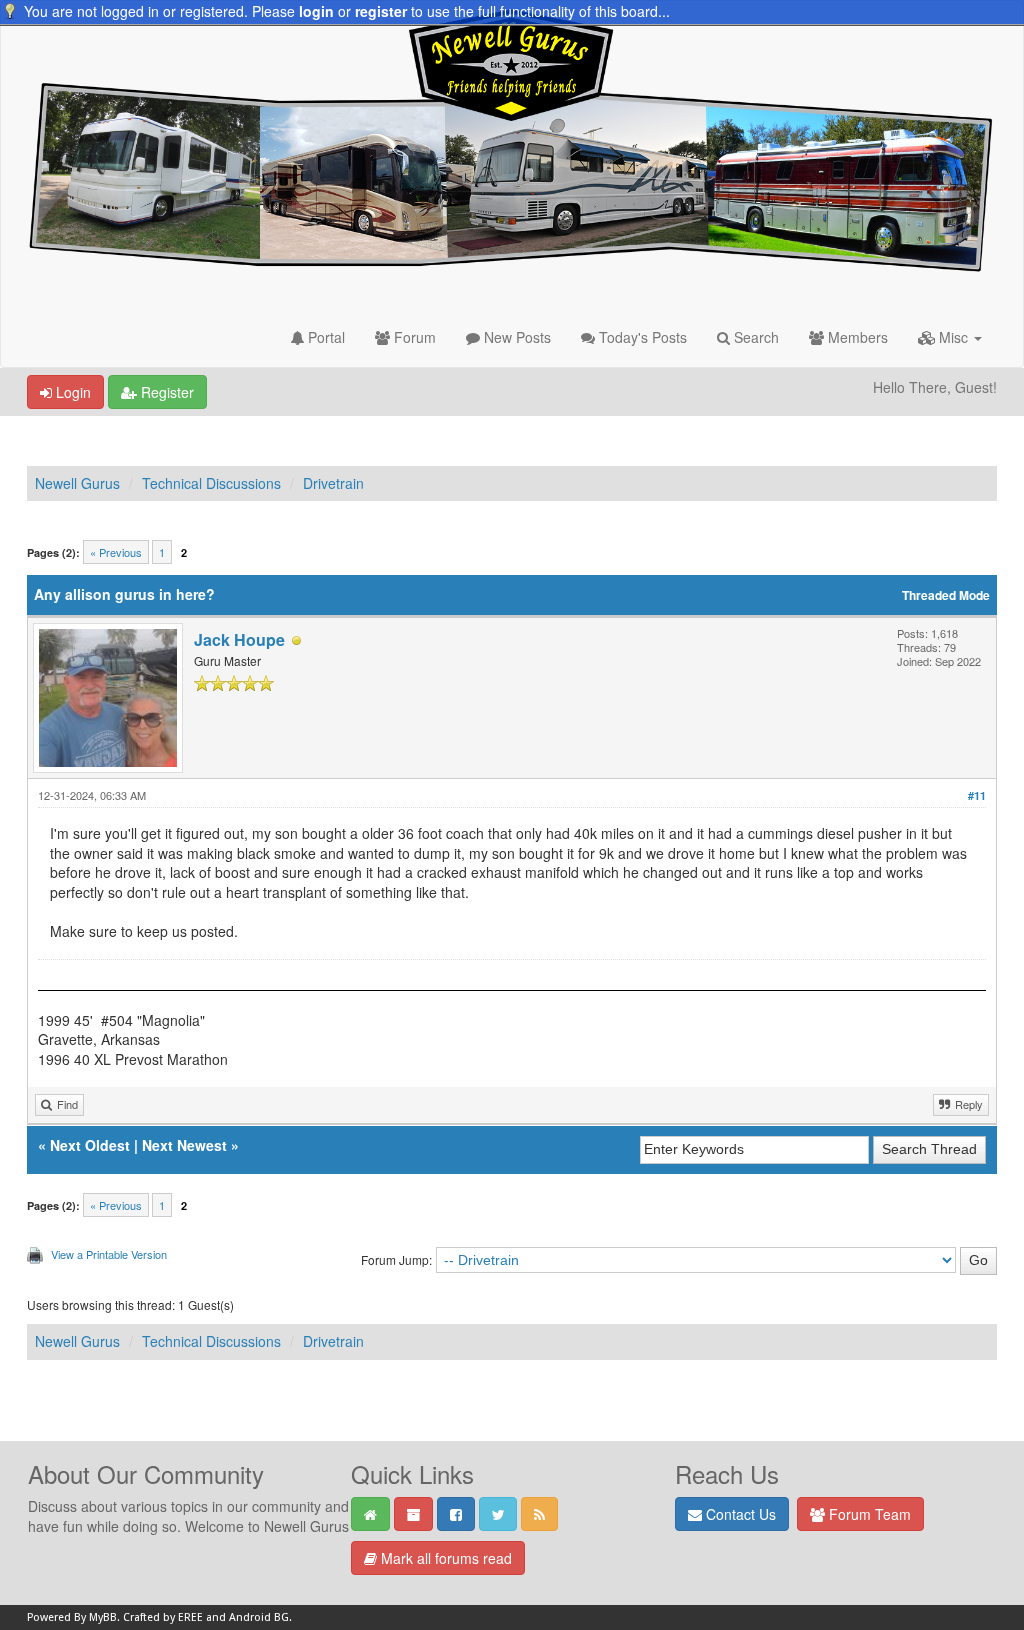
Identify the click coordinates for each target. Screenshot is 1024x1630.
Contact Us (739, 1514)
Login (71, 392)
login (316, 11)
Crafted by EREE (163, 1617)
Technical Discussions (211, 483)
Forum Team (868, 1514)
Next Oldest (90, 1145)
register (381, 11)
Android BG (259, 1617)
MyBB (103, 1617)
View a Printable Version (109, 1254)
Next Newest (184, 1145)
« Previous (116, 552)
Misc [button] (953, 337)
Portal (324, 337)
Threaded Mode (946, 595)
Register (165, 392)
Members (856, 337)
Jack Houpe (239, 639)
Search (754, 337)
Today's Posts (641, 337)
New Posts (515, 337)
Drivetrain (333, 483)
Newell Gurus (77, 483)
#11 (977, 795)
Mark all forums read (444, 1558)
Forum (413, 337)
